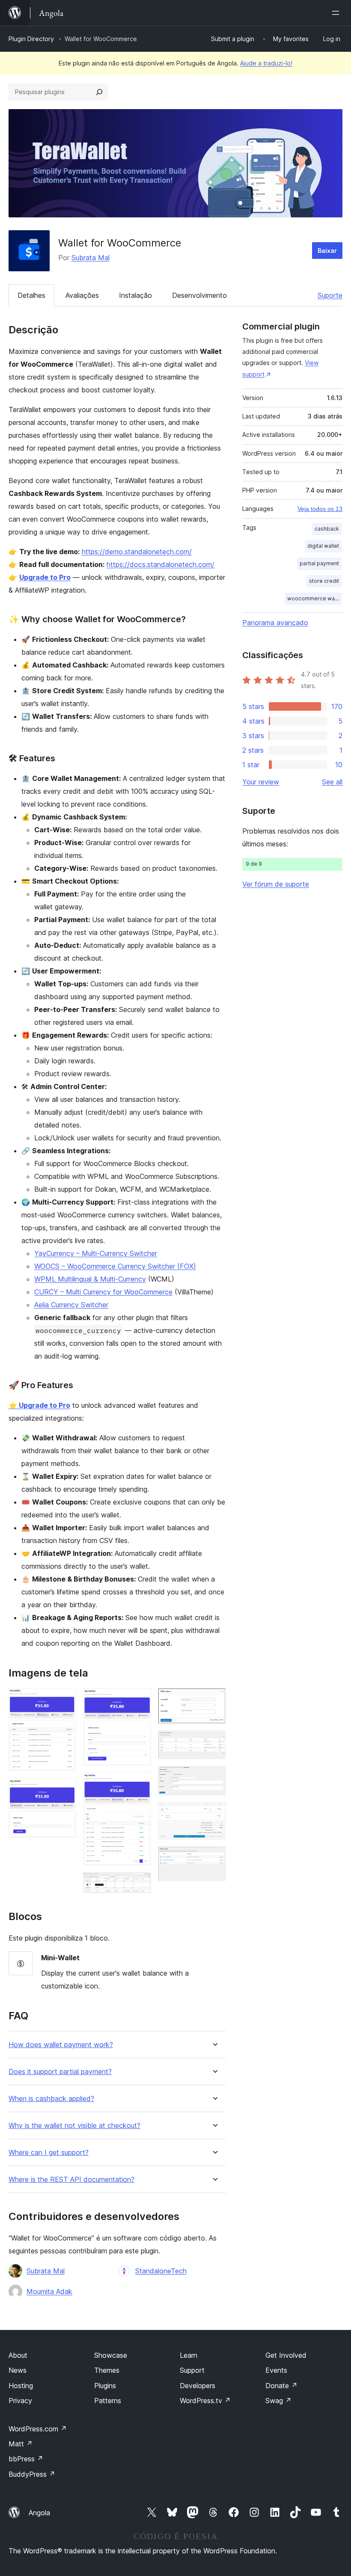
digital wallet (323, 546)
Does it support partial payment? (60, 2072)
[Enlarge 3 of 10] (140, 1700)
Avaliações (82, 295)
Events (276, 2370)
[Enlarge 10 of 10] (214, 1858)
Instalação (135, 295)
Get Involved (286, 2355)
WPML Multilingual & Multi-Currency (90, 1279)
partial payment (319, 563)
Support (192, 2370)
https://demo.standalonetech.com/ (137, 552)
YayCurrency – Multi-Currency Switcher (96, 1253)
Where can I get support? (49, 2153)
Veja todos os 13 (320, 509)
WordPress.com (38, 2429)
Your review (261, 782)
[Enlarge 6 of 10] (214, 1700)
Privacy (20, 2401)
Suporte (330, 295)
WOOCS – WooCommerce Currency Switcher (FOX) (115, 1266)
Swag (278, 2401)
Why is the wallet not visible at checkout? (74, 2126)
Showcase (111, 2355)
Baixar (327, 251)
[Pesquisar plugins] (99, 92)
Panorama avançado (275, 623)
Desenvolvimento (199, 295)
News (18, 2370)
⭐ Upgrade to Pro (39, 1405)
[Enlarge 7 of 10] (214, 1742)
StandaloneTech (161, 2271)
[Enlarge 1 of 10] (65, 1700)
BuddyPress (32, 2474)
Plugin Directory (31, 39)
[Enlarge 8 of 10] (214, 1778)
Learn (189, 2355)
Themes (107, 2370)
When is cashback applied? (51, 2099)
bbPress (26, 2459)
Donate (281, 2386)
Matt (21, 2444)
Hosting (21, 2386)
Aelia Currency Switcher (71, 1305)
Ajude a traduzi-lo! (266, 63)
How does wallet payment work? (61, 2045)
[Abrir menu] (337, 13)
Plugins (105, 2386)
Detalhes (31, 295)
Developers (198, 2386)
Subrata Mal (91, 258)
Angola (39, 2513)
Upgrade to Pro (45, 577)
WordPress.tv (205, 2401)
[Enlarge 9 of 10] (214, 1814)
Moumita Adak (49, 2291)
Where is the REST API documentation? (71, 2180)
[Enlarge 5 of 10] (140, 1884)
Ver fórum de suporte (276, 884)
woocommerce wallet (314, 598)
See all (332, 782)
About (18, 2355)
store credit (324, 581)
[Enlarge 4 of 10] (140, 1784)
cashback (327, 529)
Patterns (108, 2401)
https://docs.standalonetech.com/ (161, 564)
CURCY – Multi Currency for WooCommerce (103, 1292)
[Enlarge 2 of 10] (65, 1790)
